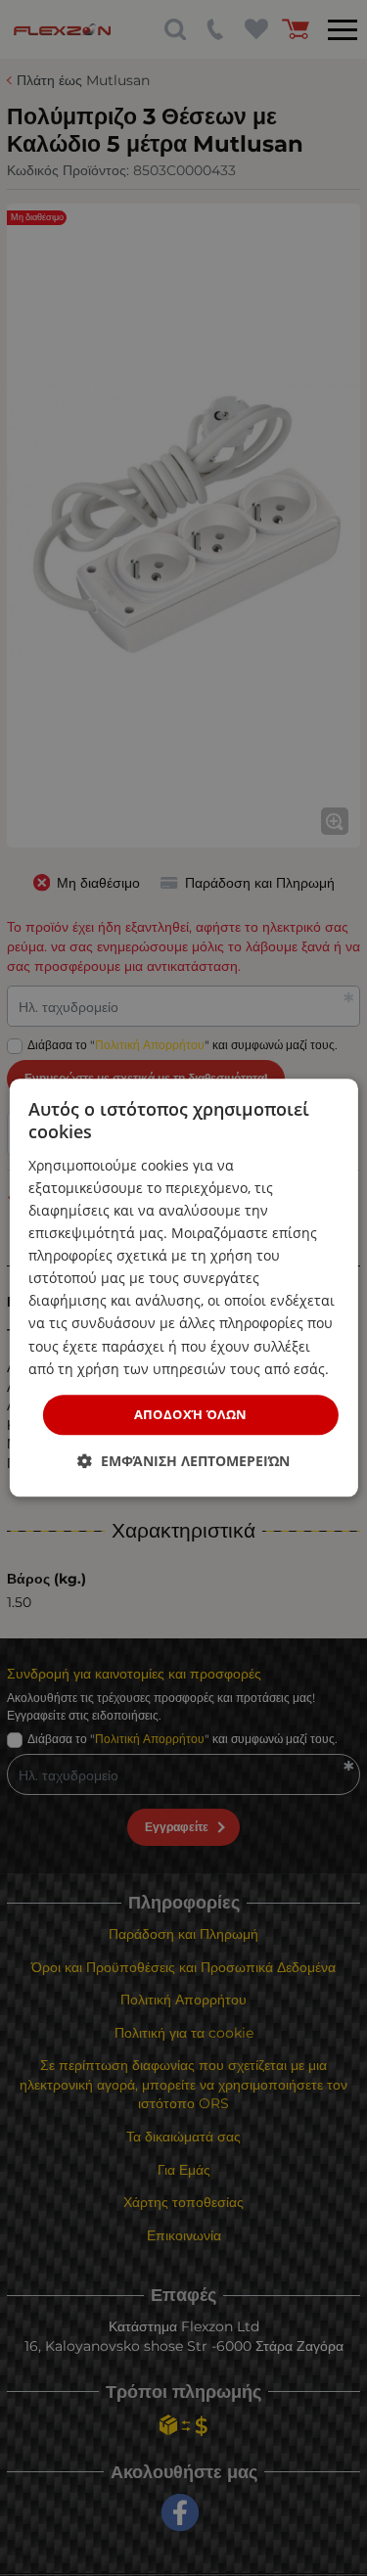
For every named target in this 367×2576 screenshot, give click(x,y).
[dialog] (183, 1288)
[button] (183, 1462)
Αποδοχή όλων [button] (191, 1414)
